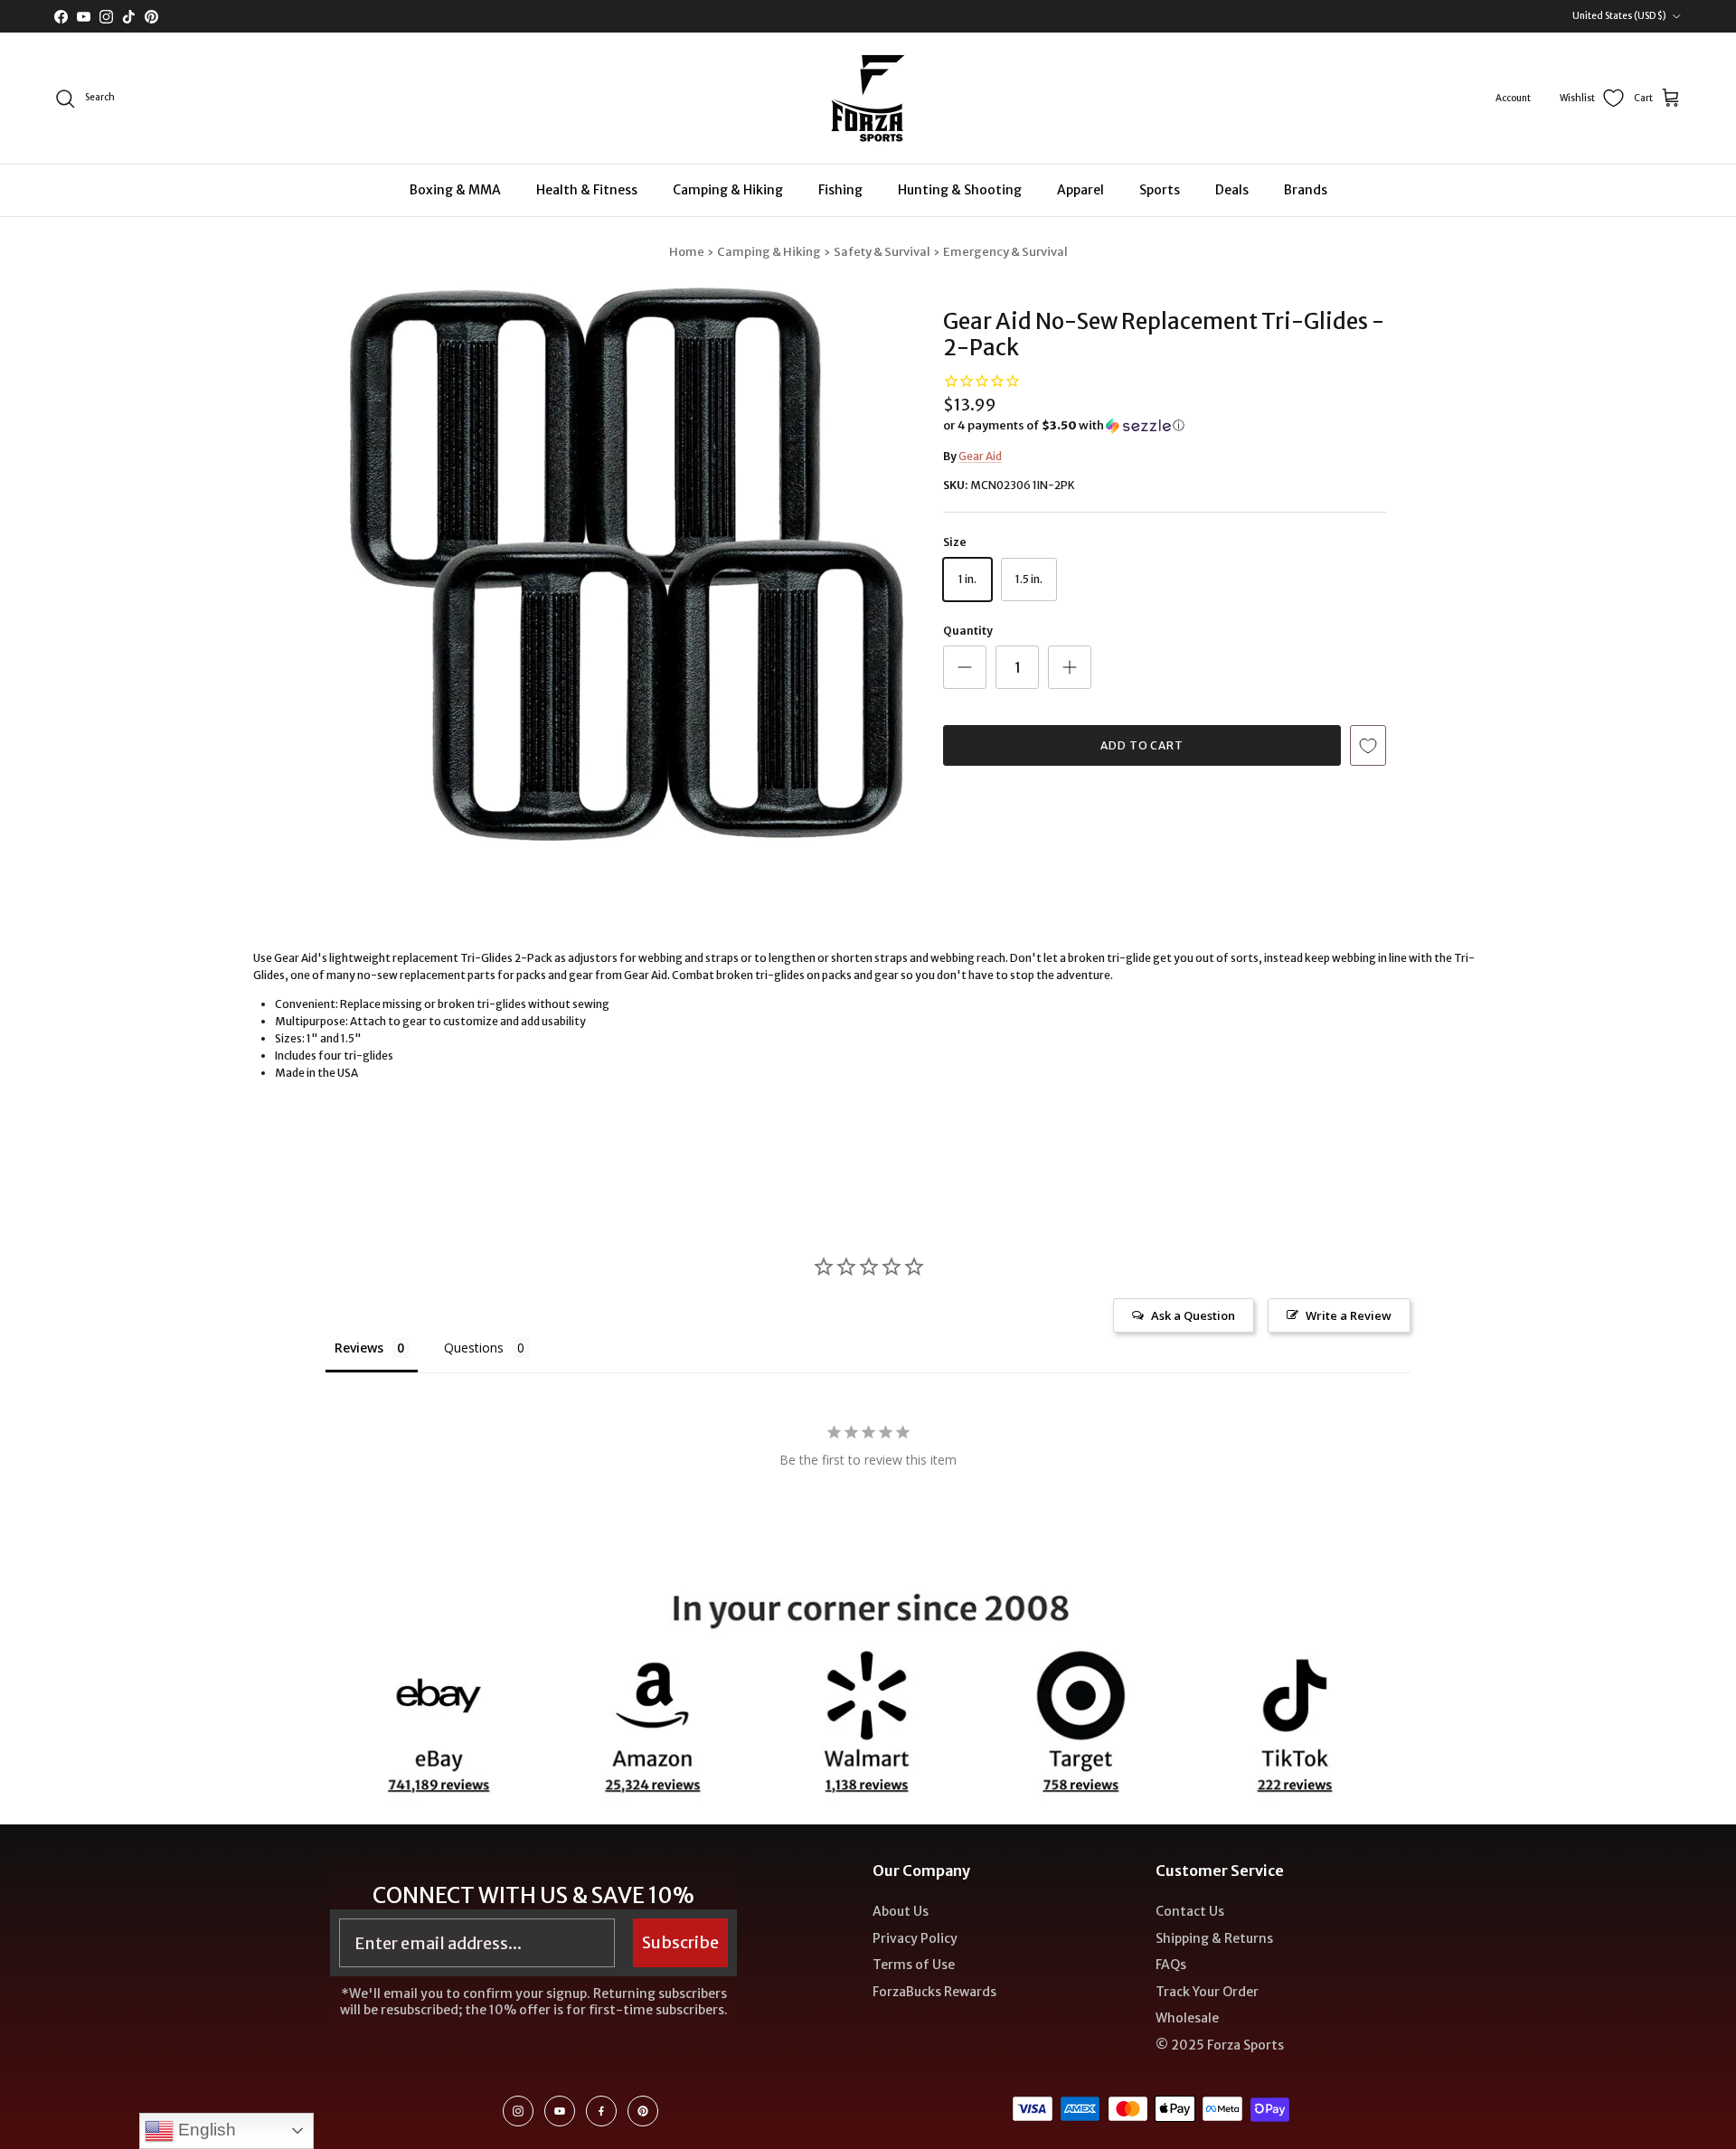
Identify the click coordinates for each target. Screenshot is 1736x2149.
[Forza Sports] (868, 98)
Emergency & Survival (1005, 252)
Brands (1306, 190)
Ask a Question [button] (1193, 1315)
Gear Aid (980, 456)
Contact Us (1190, 1911)
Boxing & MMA (455, 190)
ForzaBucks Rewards (934, 1992)
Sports (1160, 190)
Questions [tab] (474, 1348)
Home (687, 252)
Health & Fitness (587, 190)
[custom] (518, 2111)
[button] (1064, 426)
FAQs (1171, 1965)
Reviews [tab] (359, 1348)
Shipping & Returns (1214, 1938)
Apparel (1080, 190)
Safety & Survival (882, 252)
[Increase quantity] (1070, 667)
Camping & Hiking (728, 190)
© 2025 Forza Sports (1220, 2045)
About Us (901, 1911)
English (205, 2130)
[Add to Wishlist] (1368, 745)
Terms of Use (914, 1965)
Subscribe (680, 1942)
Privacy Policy (915, 1938)
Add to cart (1142, 745)
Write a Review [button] (1349, 1315)
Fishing (840, 190)
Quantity (968, 631)
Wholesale (1187, 2018)
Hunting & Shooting (960, 190)
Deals (1232, 190)
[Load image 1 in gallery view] (627, 564)
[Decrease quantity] (965, 667)
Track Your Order (1207, 1992)
